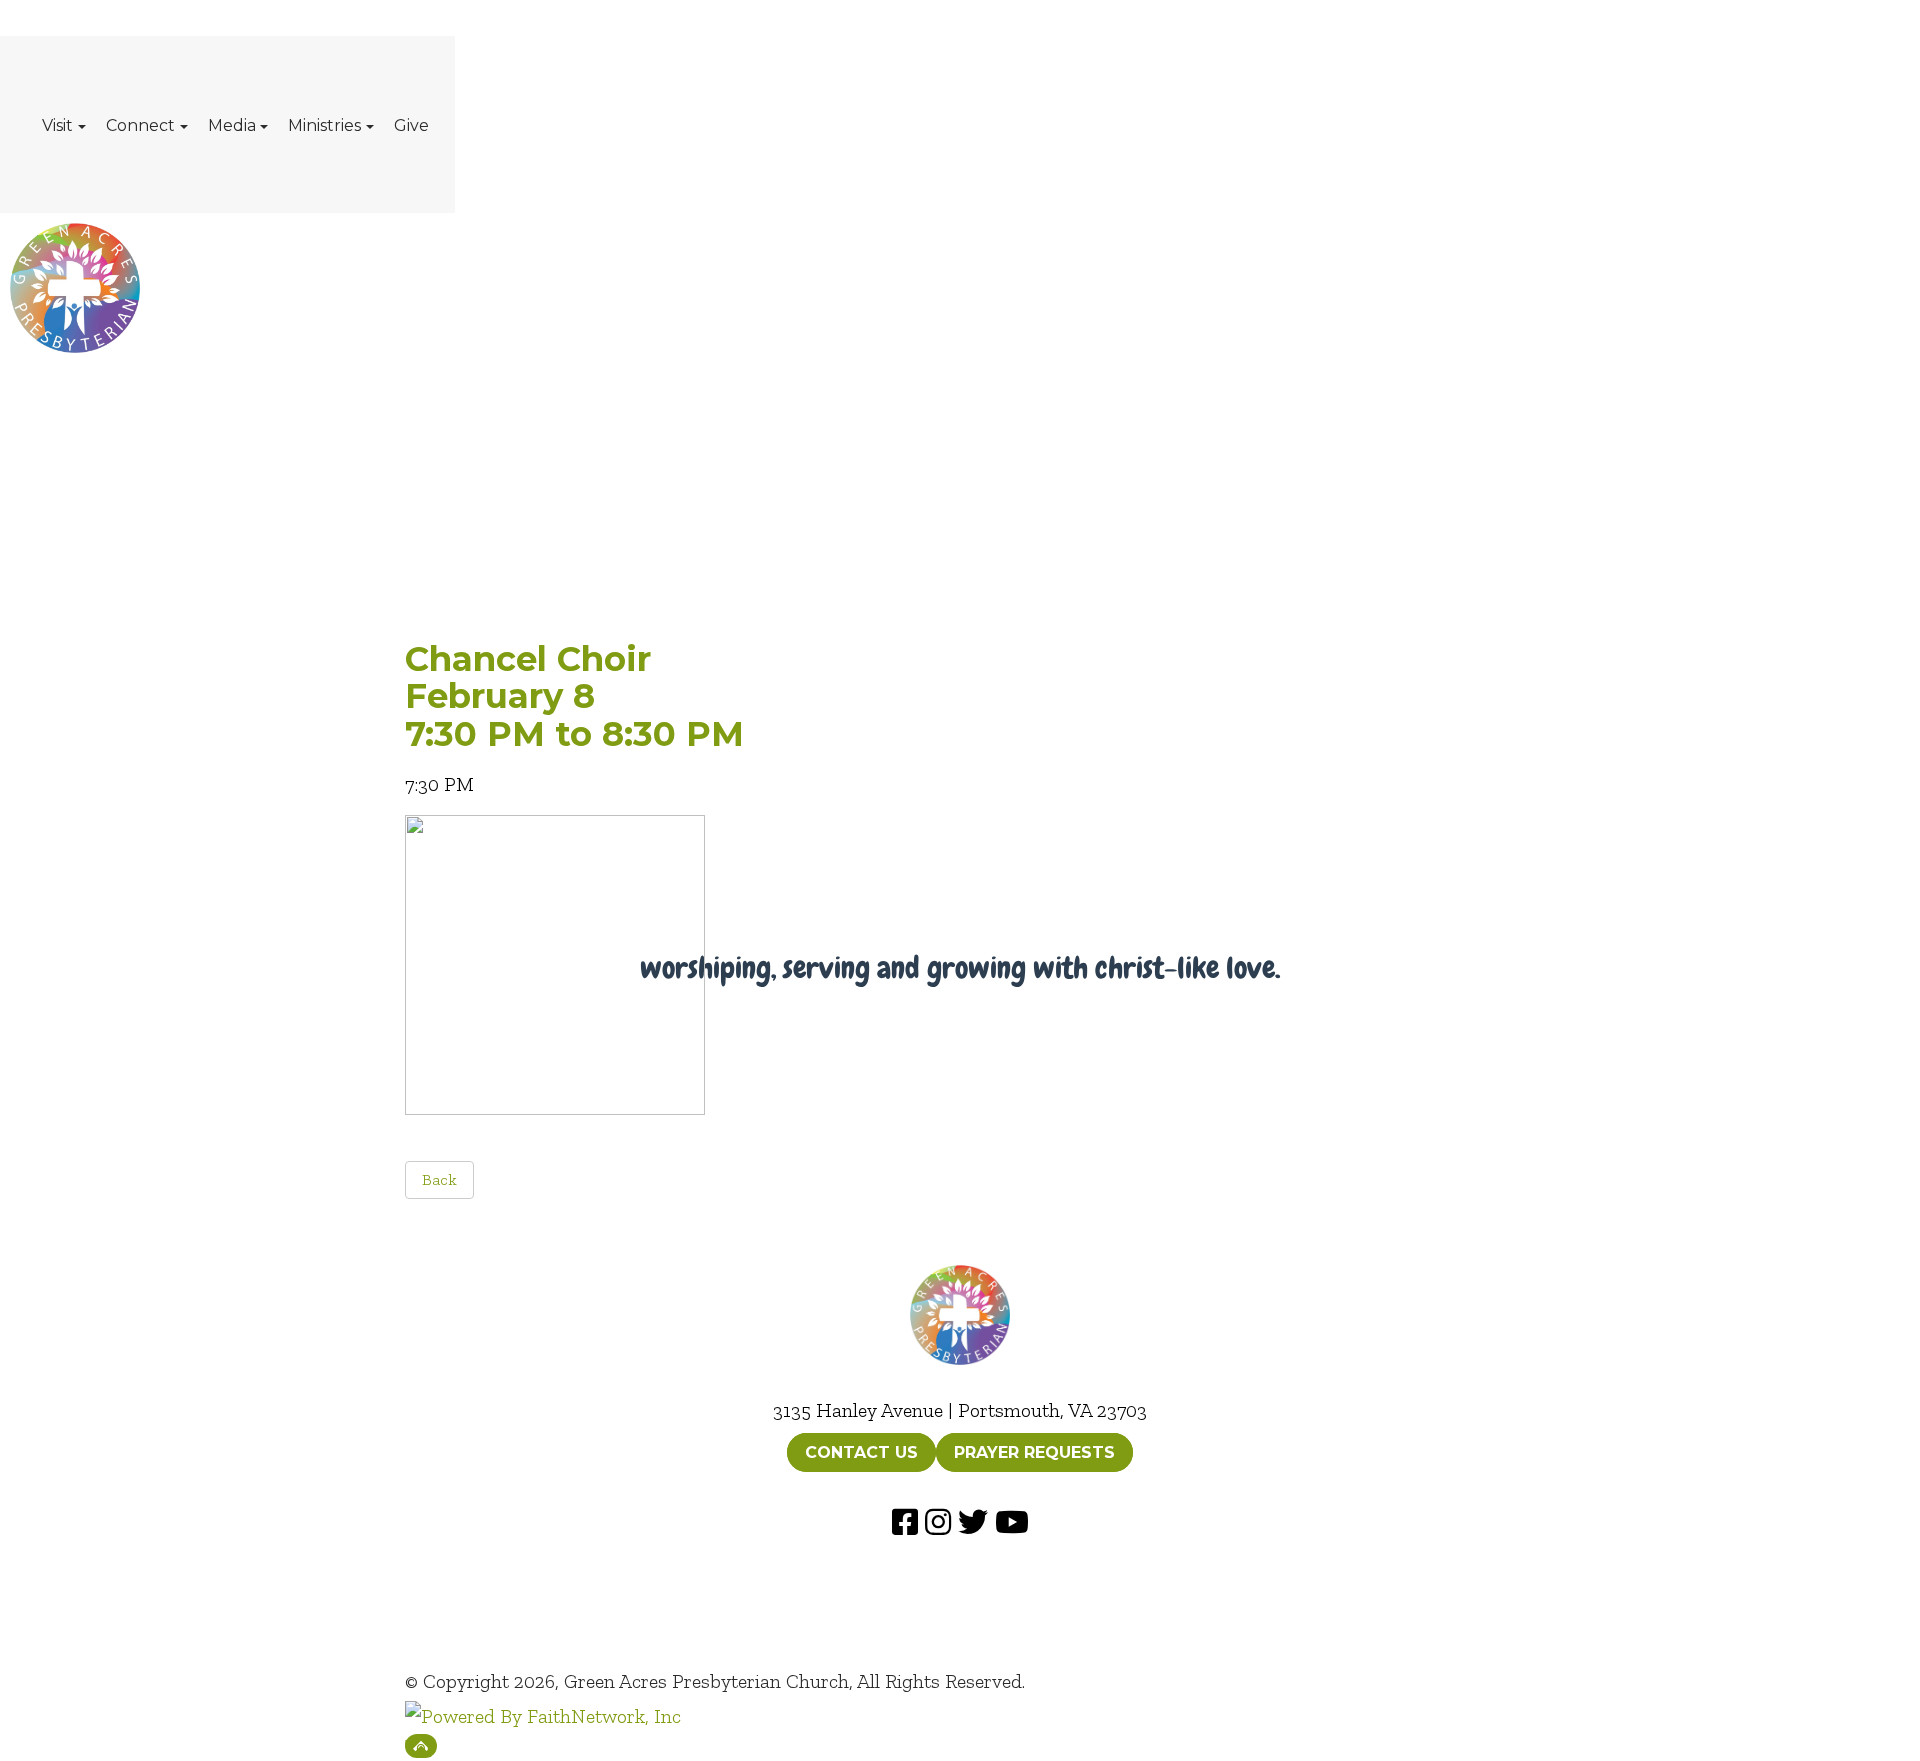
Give (411, 125)
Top (421, 1746)
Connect (140, 125)
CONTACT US (861, 1452)
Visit (57, 125)
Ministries (324, 125)
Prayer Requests (1034, 1452)
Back (439, 1179)
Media (232, 125)
